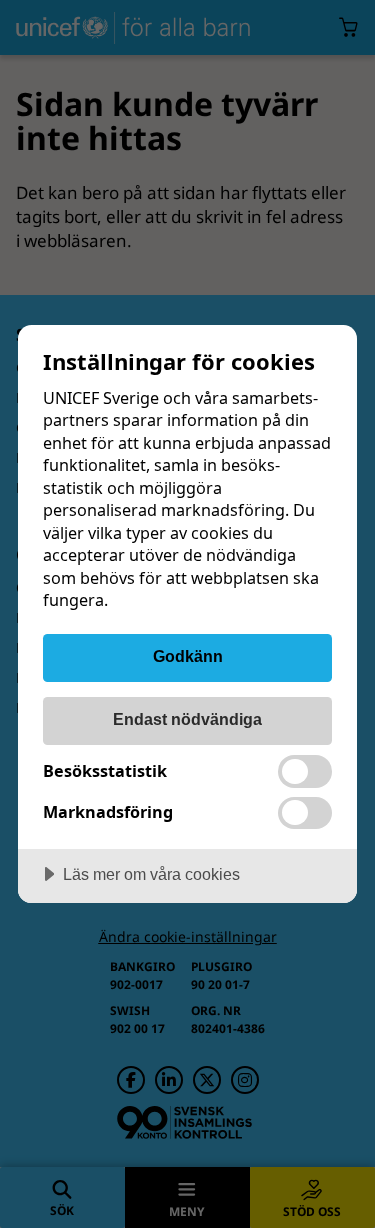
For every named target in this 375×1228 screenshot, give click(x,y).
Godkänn (188, 656)
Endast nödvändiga (187, 719)
